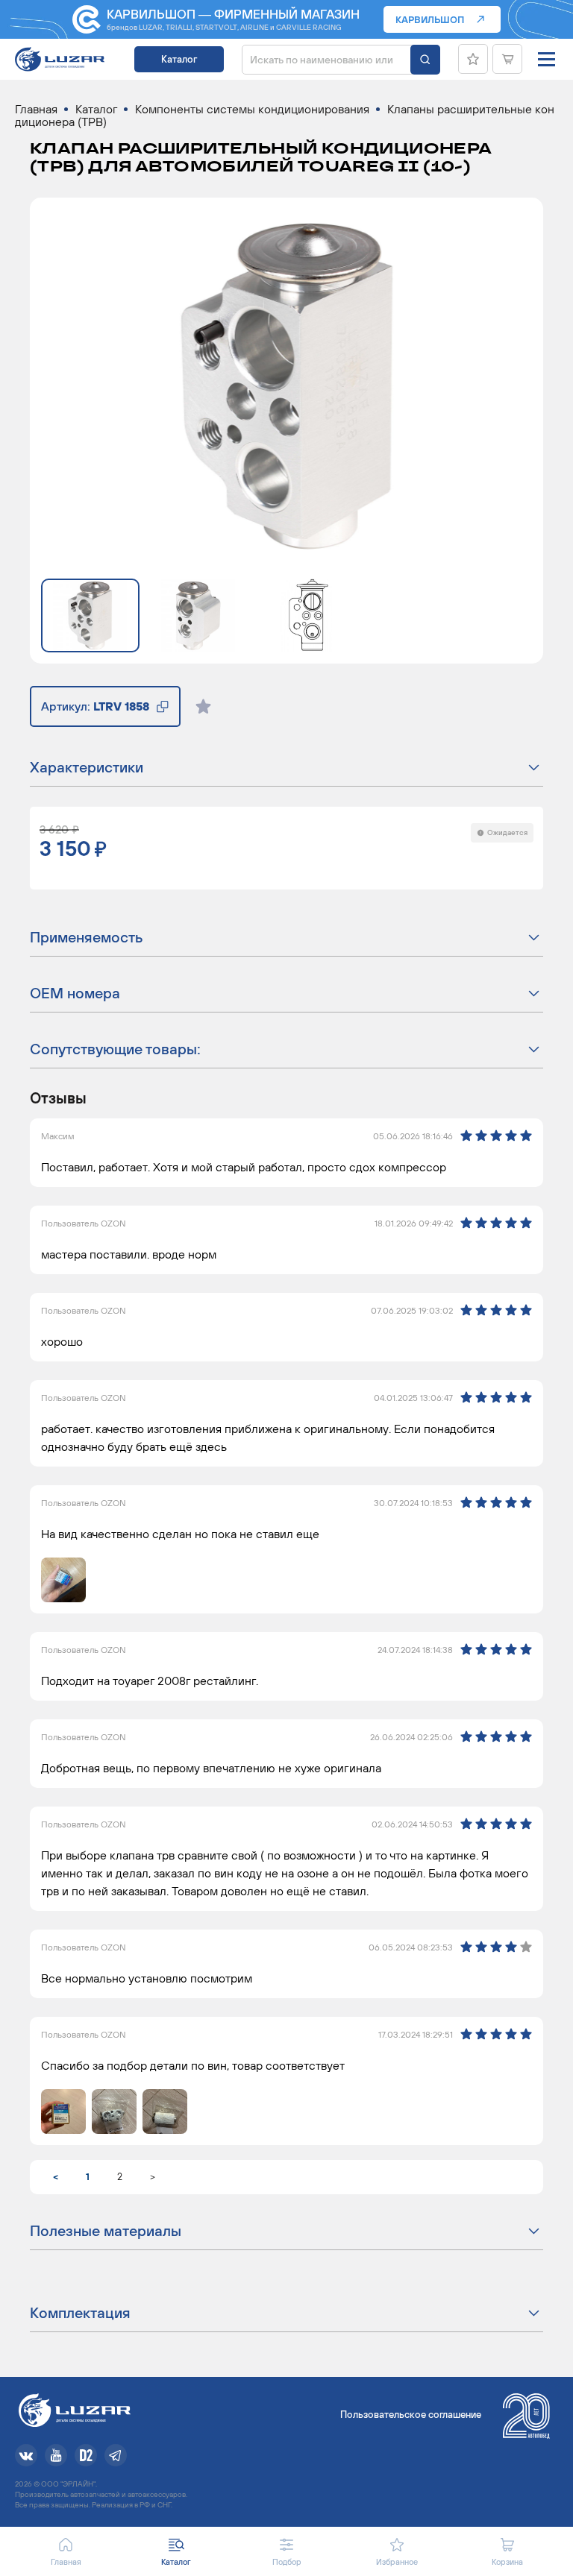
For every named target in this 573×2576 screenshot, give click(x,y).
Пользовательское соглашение (411, 2415)
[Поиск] (425, 60)
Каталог (179, 59)
